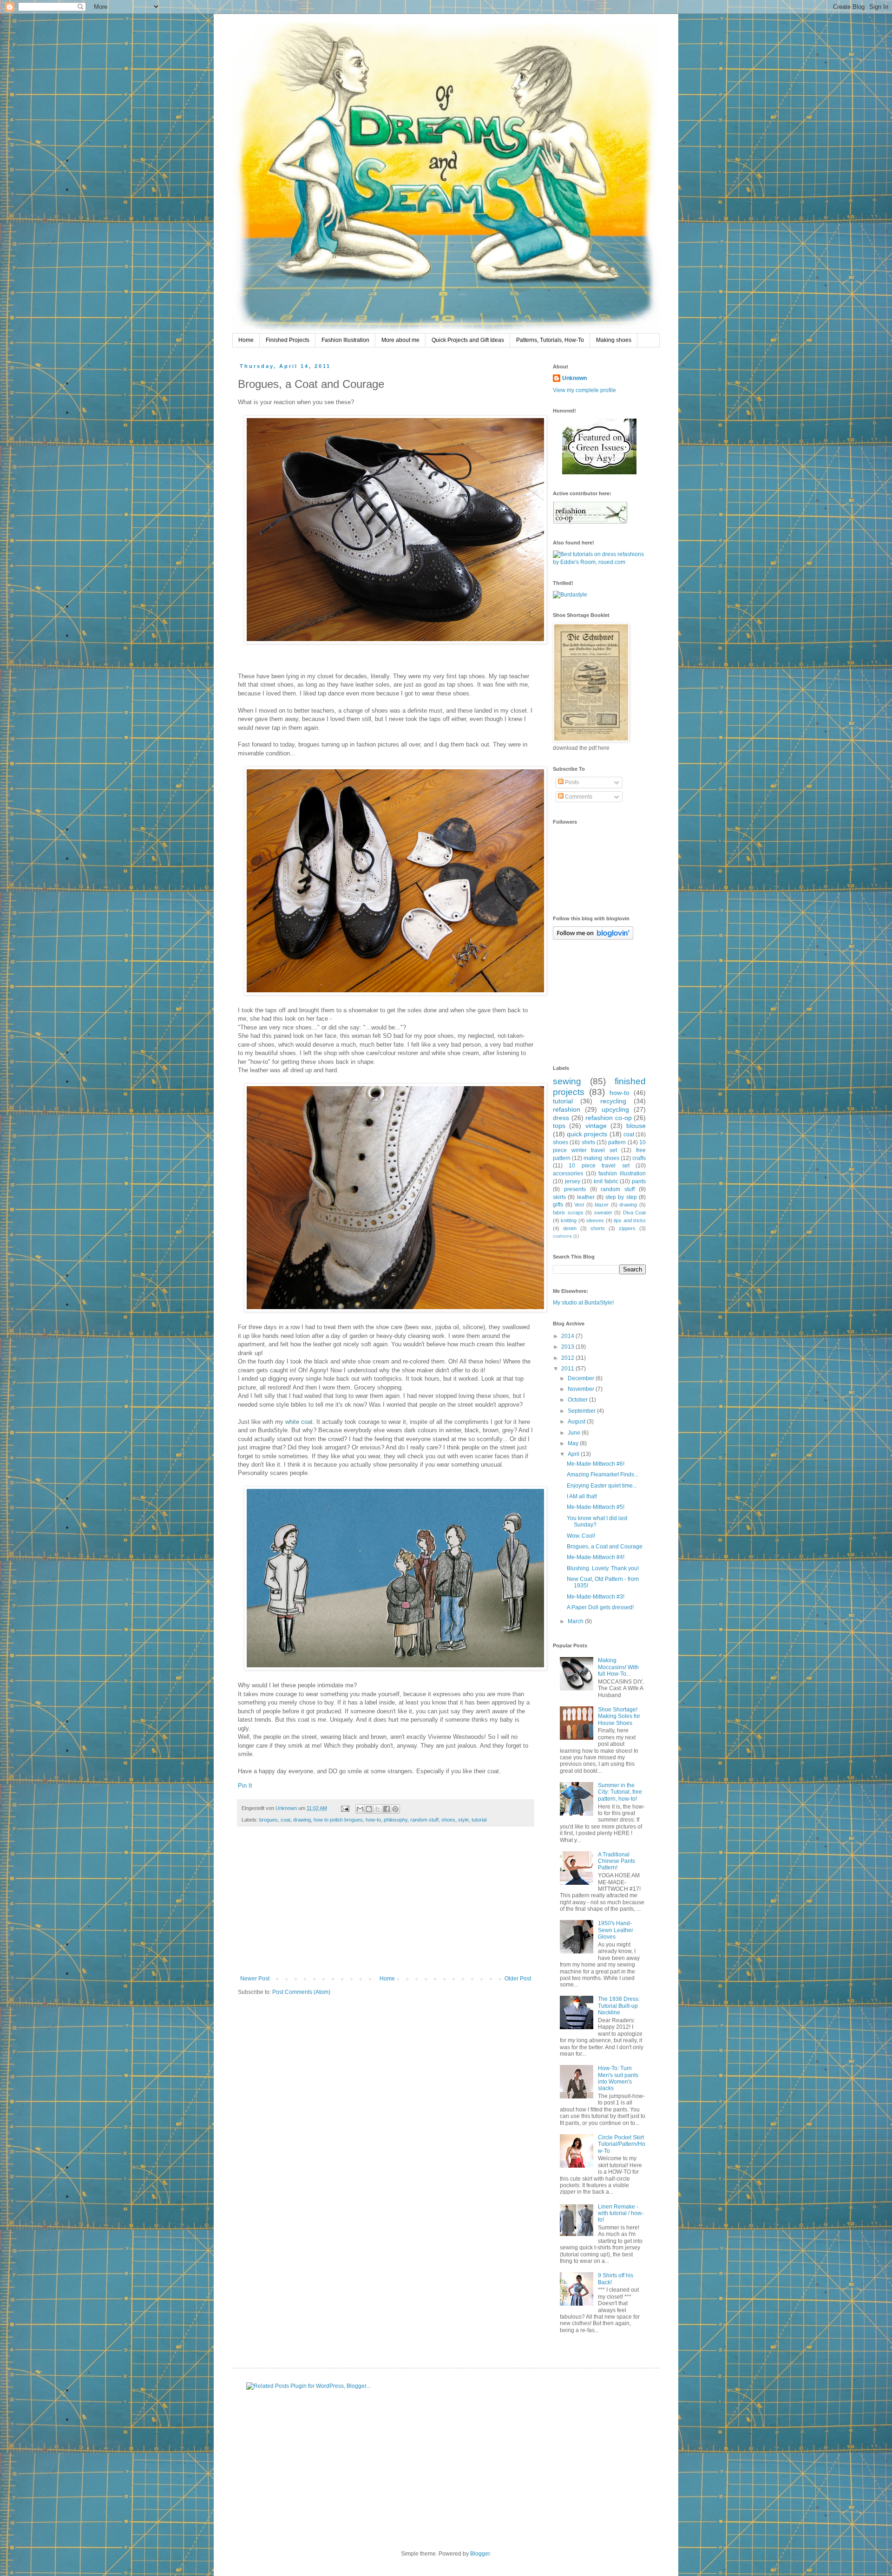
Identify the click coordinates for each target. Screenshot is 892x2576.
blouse (636, 1126)
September (582, 1411)
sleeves (595, 1220)
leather (586, 1197)
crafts (639, 1158)
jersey (573, 1181)
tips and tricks (630, 1220)
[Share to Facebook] (387, 1809)
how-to (373, 1820)
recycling (613, 1101)
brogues (269, 1820)
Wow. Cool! (581, 1536)
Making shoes (614, 340)
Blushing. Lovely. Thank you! (603, 1568)
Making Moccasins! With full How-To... (618, 1667)
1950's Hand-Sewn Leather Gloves (616, 1930)
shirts (588, 1142)
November (582, 1389)
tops (559, 1126)
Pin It (245, 1786)
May (574, 1443)
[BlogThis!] (369, 1809)
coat (285, 1820)
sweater (603, 1213)
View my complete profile (584, 390)
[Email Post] (345, 1808)
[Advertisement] (386, 1906)
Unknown (287, 1808)
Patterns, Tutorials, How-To (550, 340)
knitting (569, 1220)
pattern (617, 1142)
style (463, 1820)
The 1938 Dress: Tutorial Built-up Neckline (619, 2006)
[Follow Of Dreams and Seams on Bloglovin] (593, 938)
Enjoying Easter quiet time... (602, 1486)
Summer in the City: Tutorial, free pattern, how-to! (620, 1792)
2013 (568, 1347)
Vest (579, 1205)
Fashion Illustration (345, 340)
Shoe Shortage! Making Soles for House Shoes (619, 1716)
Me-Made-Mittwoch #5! (596, 1507)
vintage (596, 1126)
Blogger (480, 2554)
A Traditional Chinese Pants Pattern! (617, 1861)
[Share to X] (378, 1809)
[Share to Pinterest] (395, 1809)
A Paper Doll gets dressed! (600, 1607)
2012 (568, 1358)
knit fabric (606, 1181)
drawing (302, 1820)
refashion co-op (609, 1118)
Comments (578, 797)
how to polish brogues (338, 1820)
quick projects (587, 1134)
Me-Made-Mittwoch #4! (596, 1557)
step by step (621, 1197)
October (578, 1400)
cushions (562, 1236)
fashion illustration (622, 1173)
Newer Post (255, 1979)
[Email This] (360, 1809)
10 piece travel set (599, 1166)
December (582, 1378)
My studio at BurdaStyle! (583, 1303)
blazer (602, 1205)
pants (639, 1181)
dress (561, 1118)
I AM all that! (582, 1496)
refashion (567, 1109)
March (576, 1621)
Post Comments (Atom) (301, 1992)
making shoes (601, 1158)
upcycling (615, 1109)
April (574, 1454)
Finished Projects (288, 340)
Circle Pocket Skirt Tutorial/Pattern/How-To (622, 2144)
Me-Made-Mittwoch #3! (596, 1597)
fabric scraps (568, 1213)
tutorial (479, 1820)
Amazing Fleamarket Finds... (603, 1475)
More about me (400, 340)
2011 (568, 1369)
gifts (558, 1205)
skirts (559, 1197)
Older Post (518, 1979)
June (575, 1433)
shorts (598, 1228)
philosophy (396, 1820)
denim (570, 1228)
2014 (568, 1336)
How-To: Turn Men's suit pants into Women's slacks (618, 2078)
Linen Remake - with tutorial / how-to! (621, 2213)
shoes (448, 1820)
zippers (627, 1228)
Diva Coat (635, 1213)
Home (246, 340)
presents (575, 1189)
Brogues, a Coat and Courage (605, 1547)
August (577, 1422)
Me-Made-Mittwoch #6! (596, 1464)
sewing (567, 1081)
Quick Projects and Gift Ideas (468, 340)
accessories (568, 1173)
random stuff (424, 1820)
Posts (571, 782)
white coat (299, 1422)
